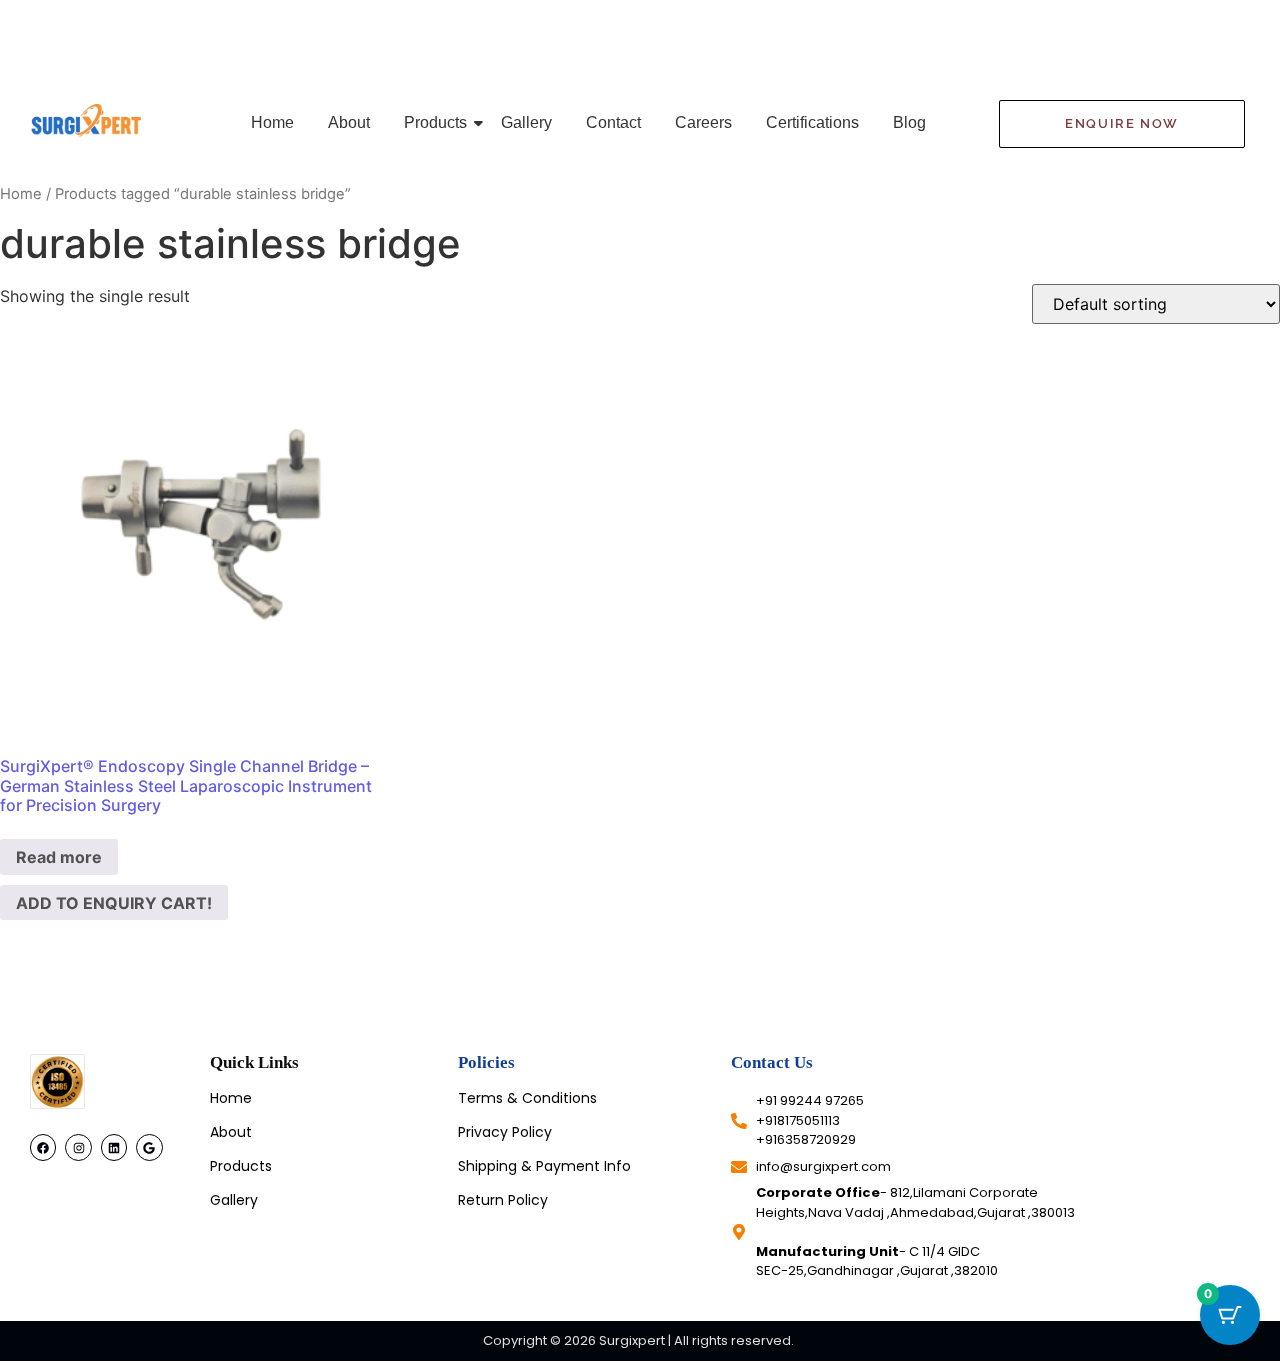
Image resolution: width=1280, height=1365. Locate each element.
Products (435, 122)
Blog (909, 122)
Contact (613, 122)
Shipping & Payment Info (544, 1166)
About (349, 122)
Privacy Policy (505, 1132)
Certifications (812, 122)
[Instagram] (78, 1147)
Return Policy (503, 1200)
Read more (59, 857)
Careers (703, 122)
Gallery (526, 122)
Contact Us (772, 1062)
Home (272, 122)
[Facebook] (43, 1147)
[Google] (149, 1147)
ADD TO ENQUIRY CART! (114, 903)
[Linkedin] (114, 1147)
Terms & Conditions (527, 1098)
